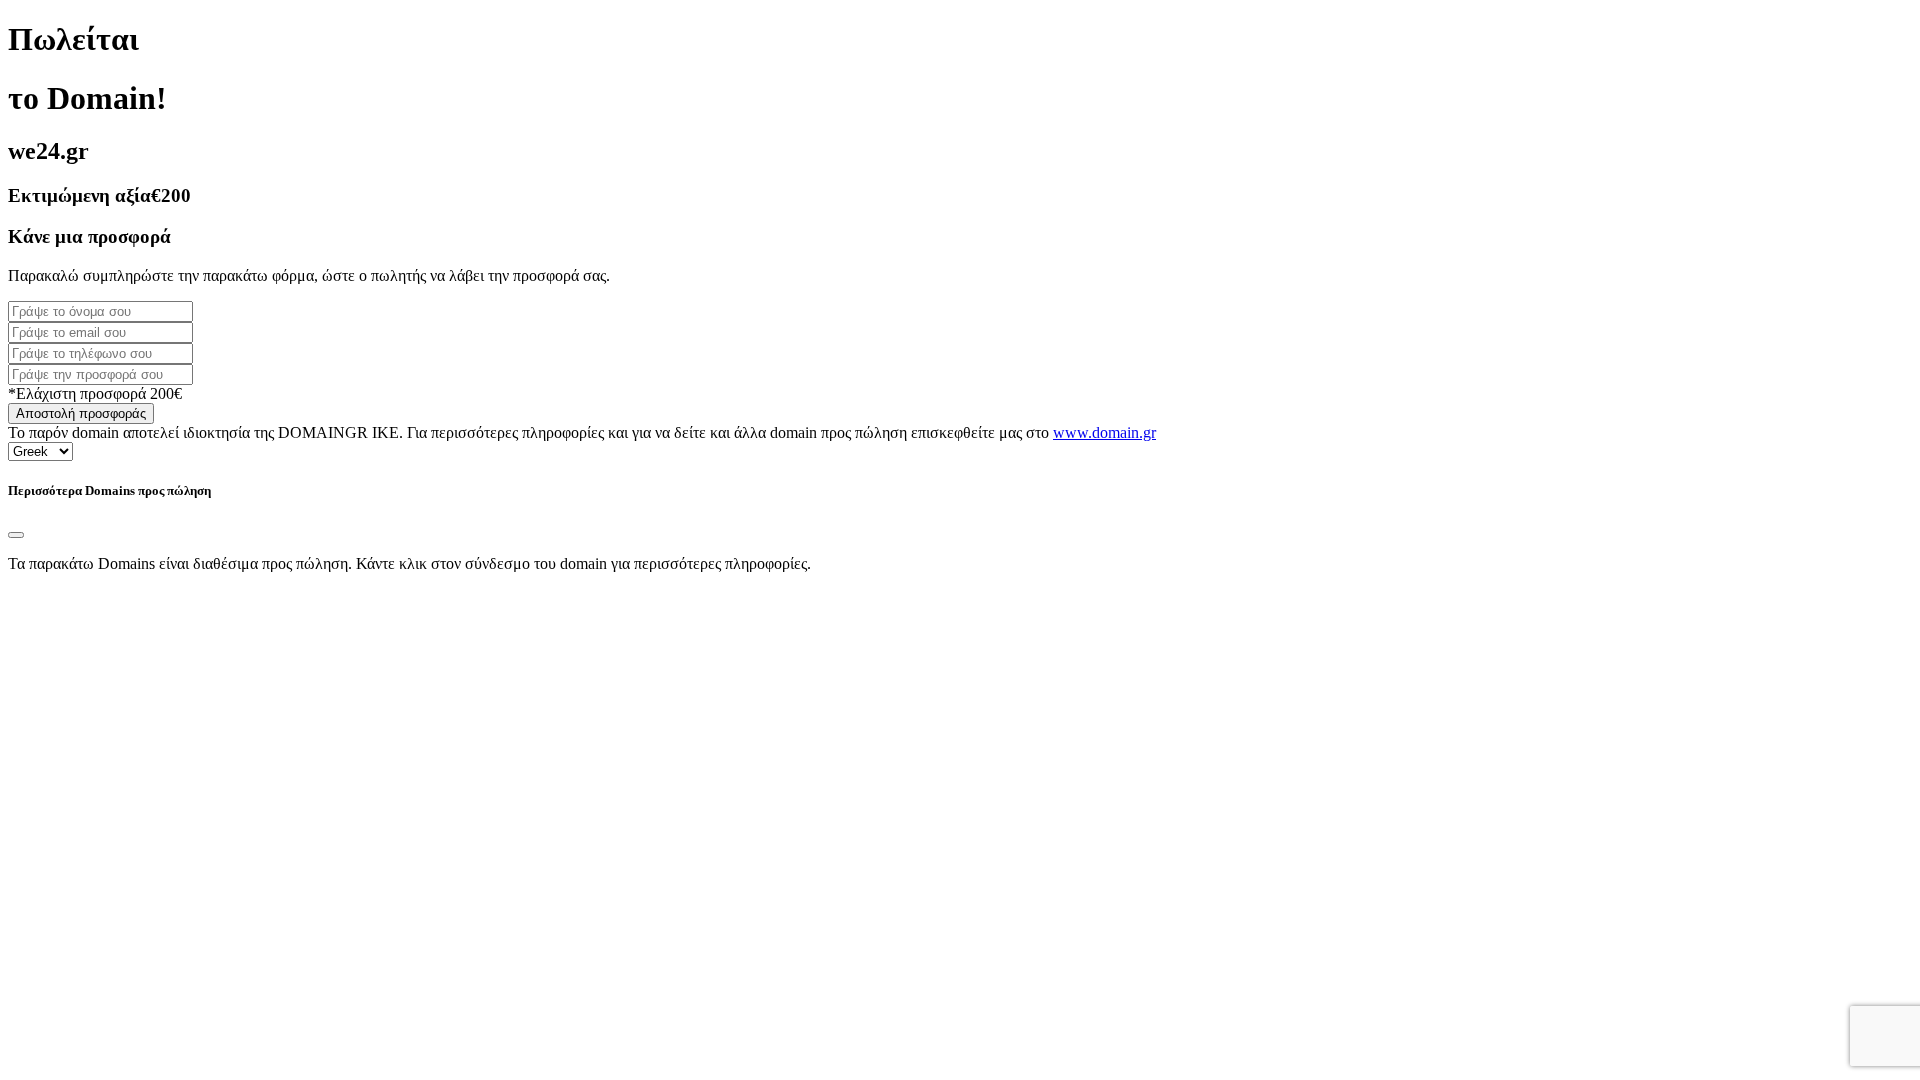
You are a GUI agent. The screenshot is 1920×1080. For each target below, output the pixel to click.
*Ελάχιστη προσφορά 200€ (95, 393)
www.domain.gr (1104, 432)
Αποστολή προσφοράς (81, 413)
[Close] (16, 535)
